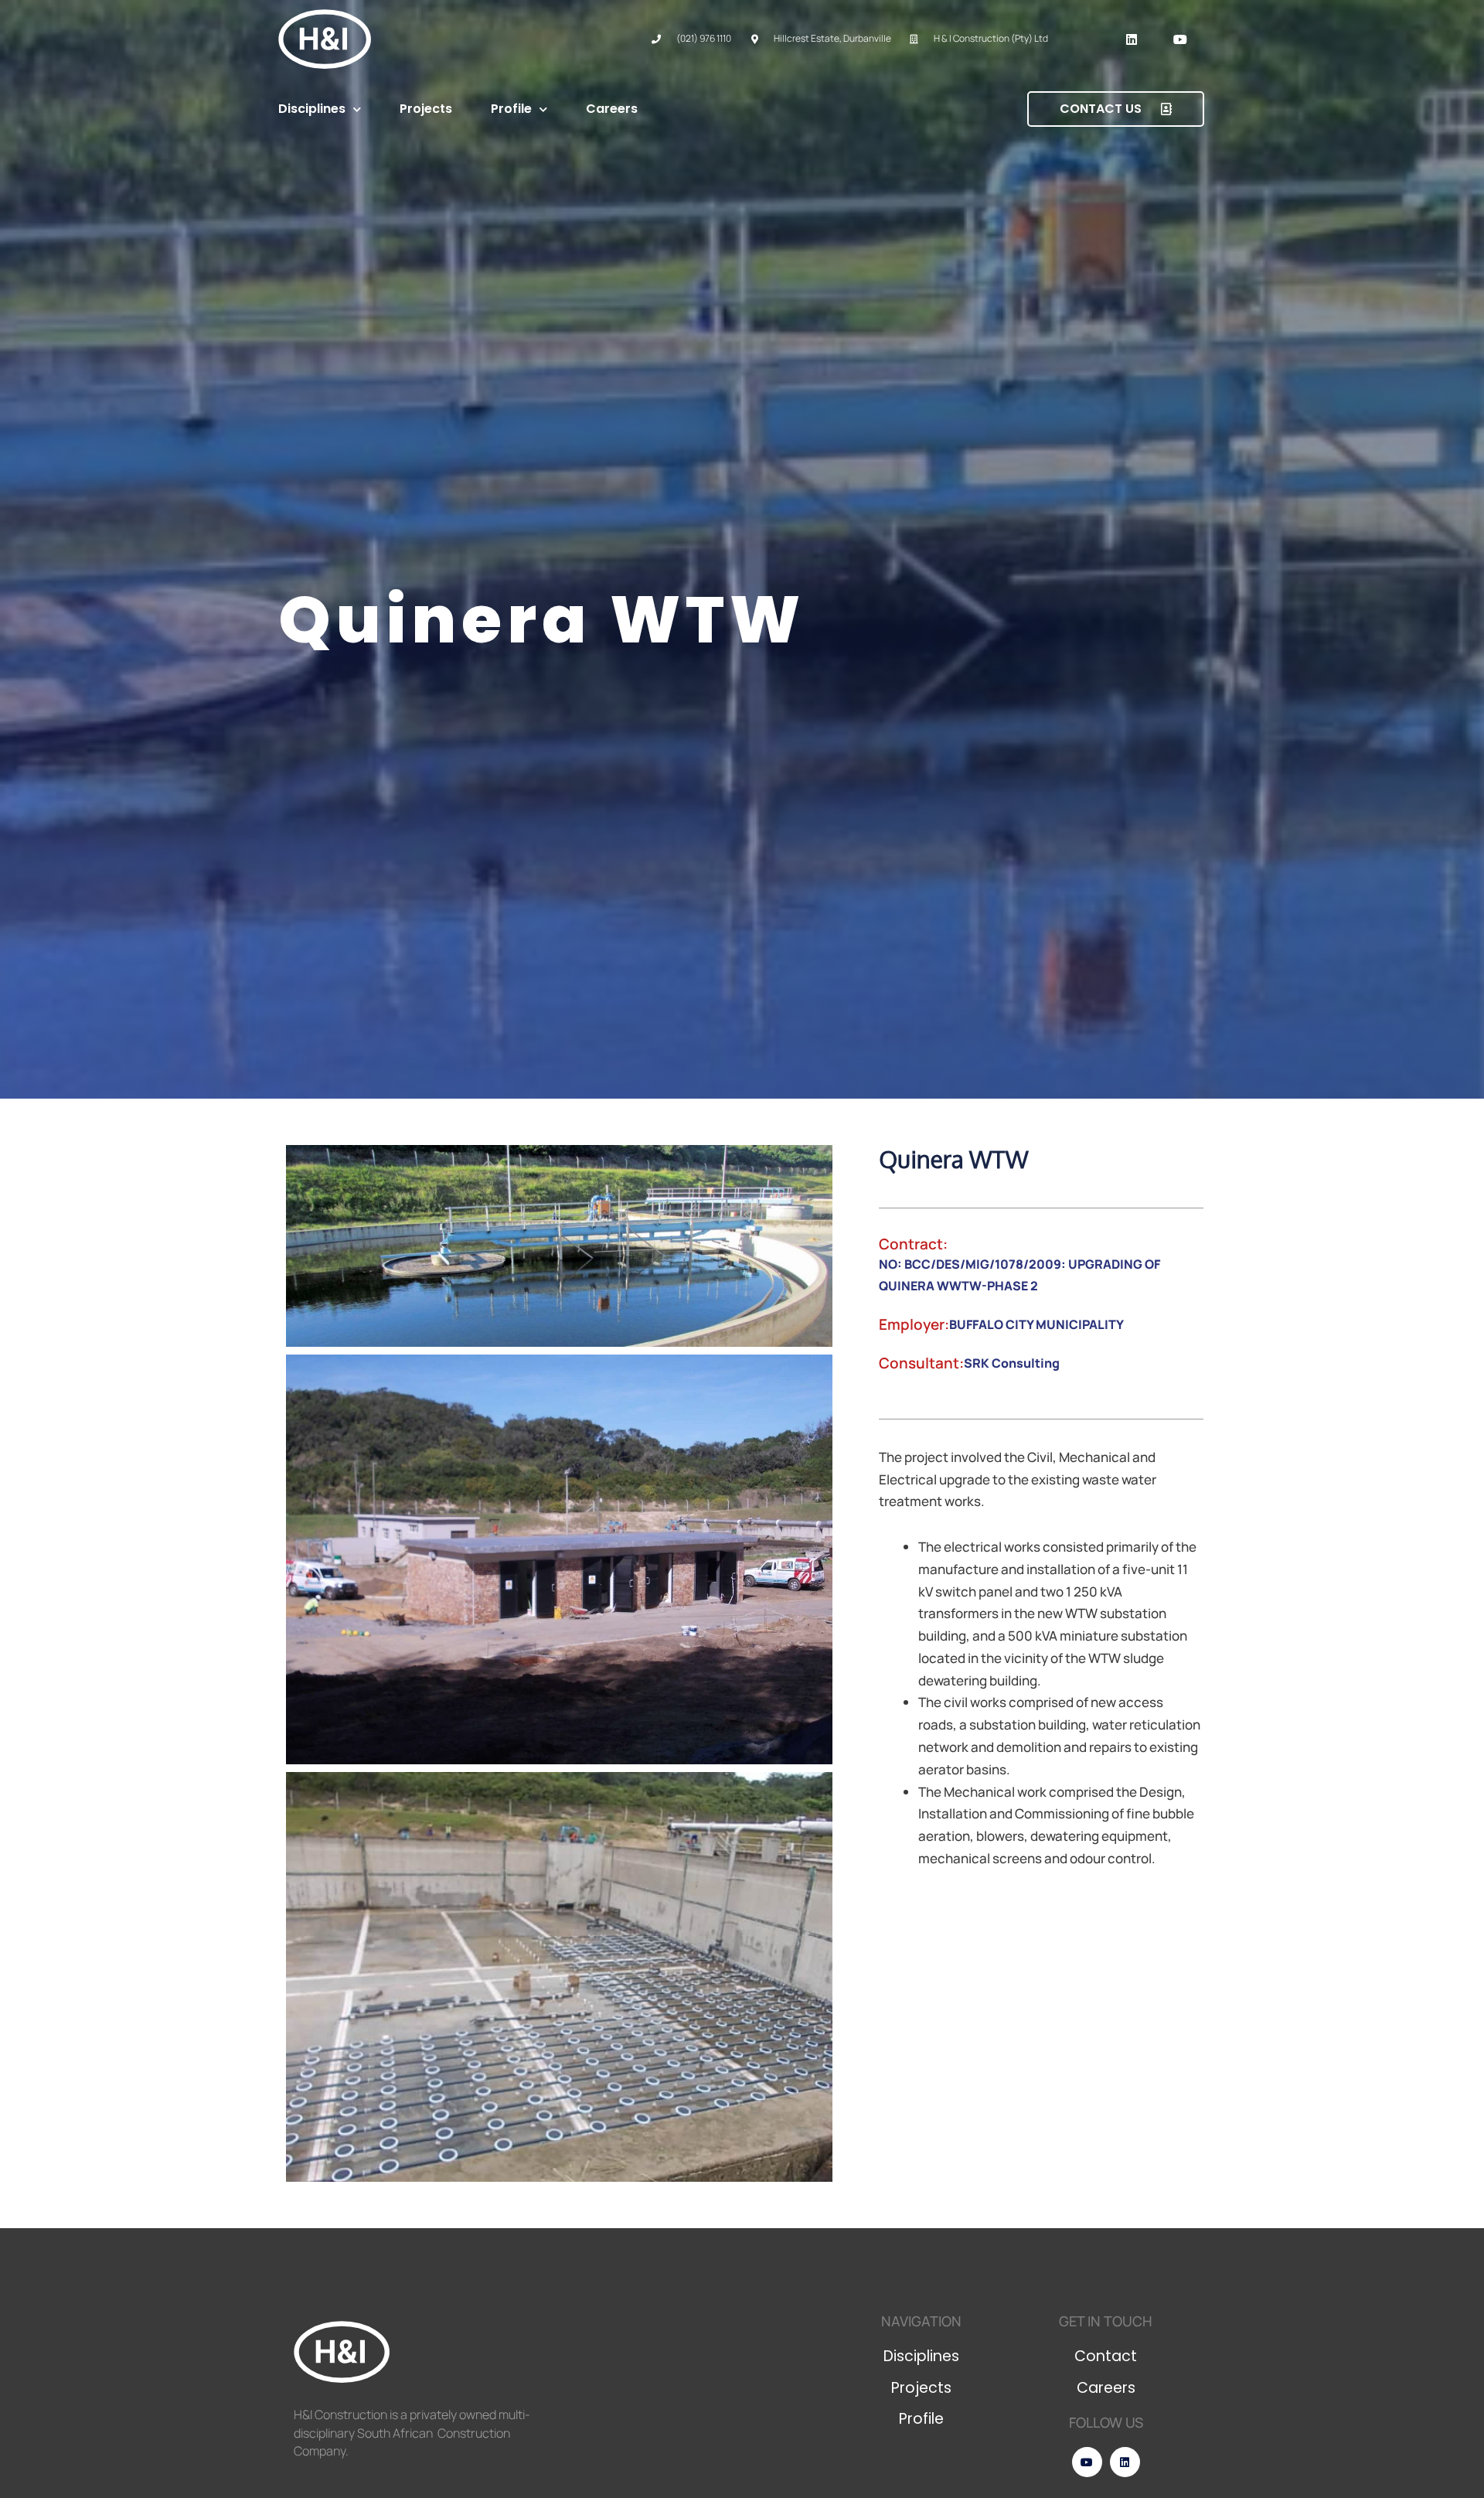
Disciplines (312, 109)
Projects (426, 109)
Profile (511, 109)
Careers (612, 109)
